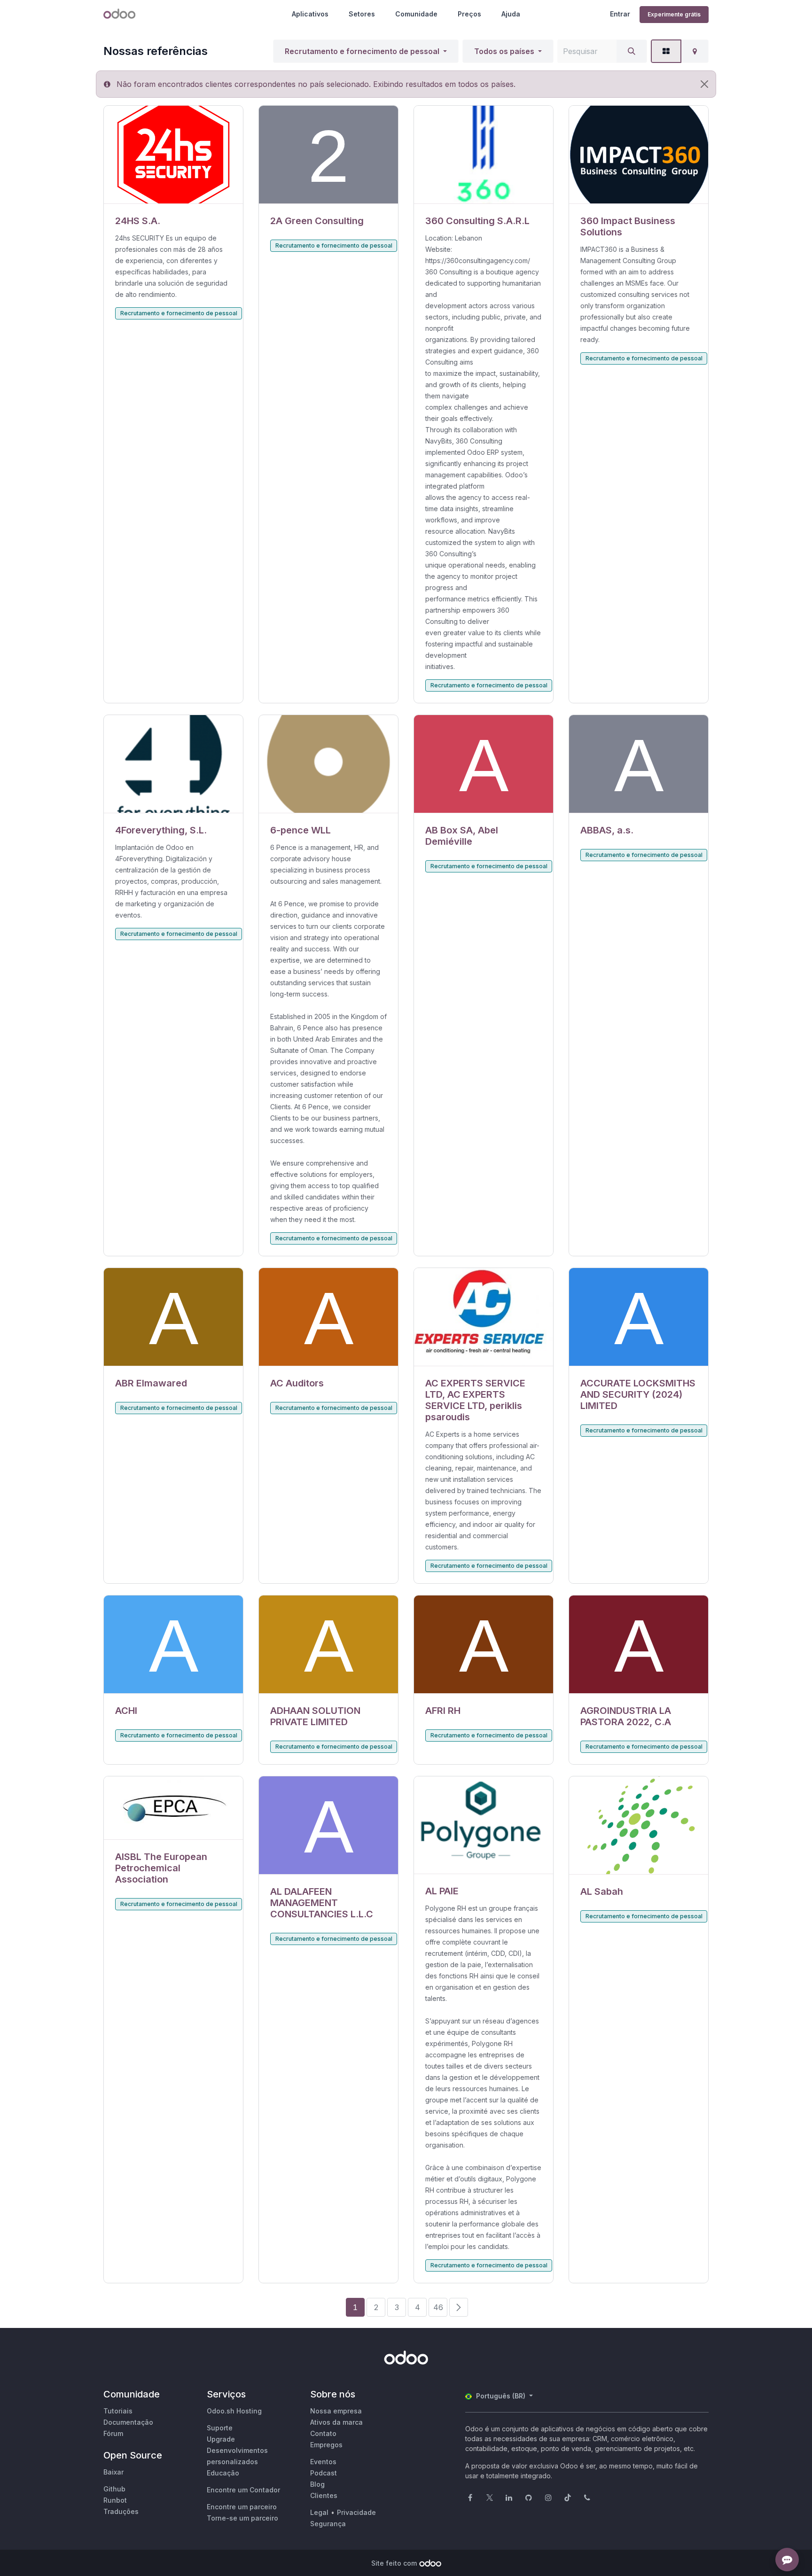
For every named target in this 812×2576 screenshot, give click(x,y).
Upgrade (221, 2439)
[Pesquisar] (632, 51)
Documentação (128, 2422)
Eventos (323, 2462)
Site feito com (394, 2563)
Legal (319, 2512)
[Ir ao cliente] (173, 155)
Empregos (326, 2445)
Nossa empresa (336, 2411)
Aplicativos (310, 14)
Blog (317, 2484)
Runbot (115, 2500)
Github (114, 2489)
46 (438, 2307)
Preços (469, 14)
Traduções (121, 2511)
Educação (223, 2473)
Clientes (324, 2495)
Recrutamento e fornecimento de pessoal (362, 51)
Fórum (113, 2433)
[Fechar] (704, 84)
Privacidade (356, 2512)
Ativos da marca (336, 2422)
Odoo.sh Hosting (234, 2411)
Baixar (113, 2472)
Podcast (324, 2473)
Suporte (220, 2428)
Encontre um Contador (243, 2490)
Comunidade (416, 14)
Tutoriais (118, 2411)
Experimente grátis (674, 14)
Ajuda (511, 14)
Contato (323, 2433)
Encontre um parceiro (242, 2507)
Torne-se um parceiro (242, 2518)
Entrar (620, 14)
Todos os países (504, 51)
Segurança (328, 2524)
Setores (362, 14)
